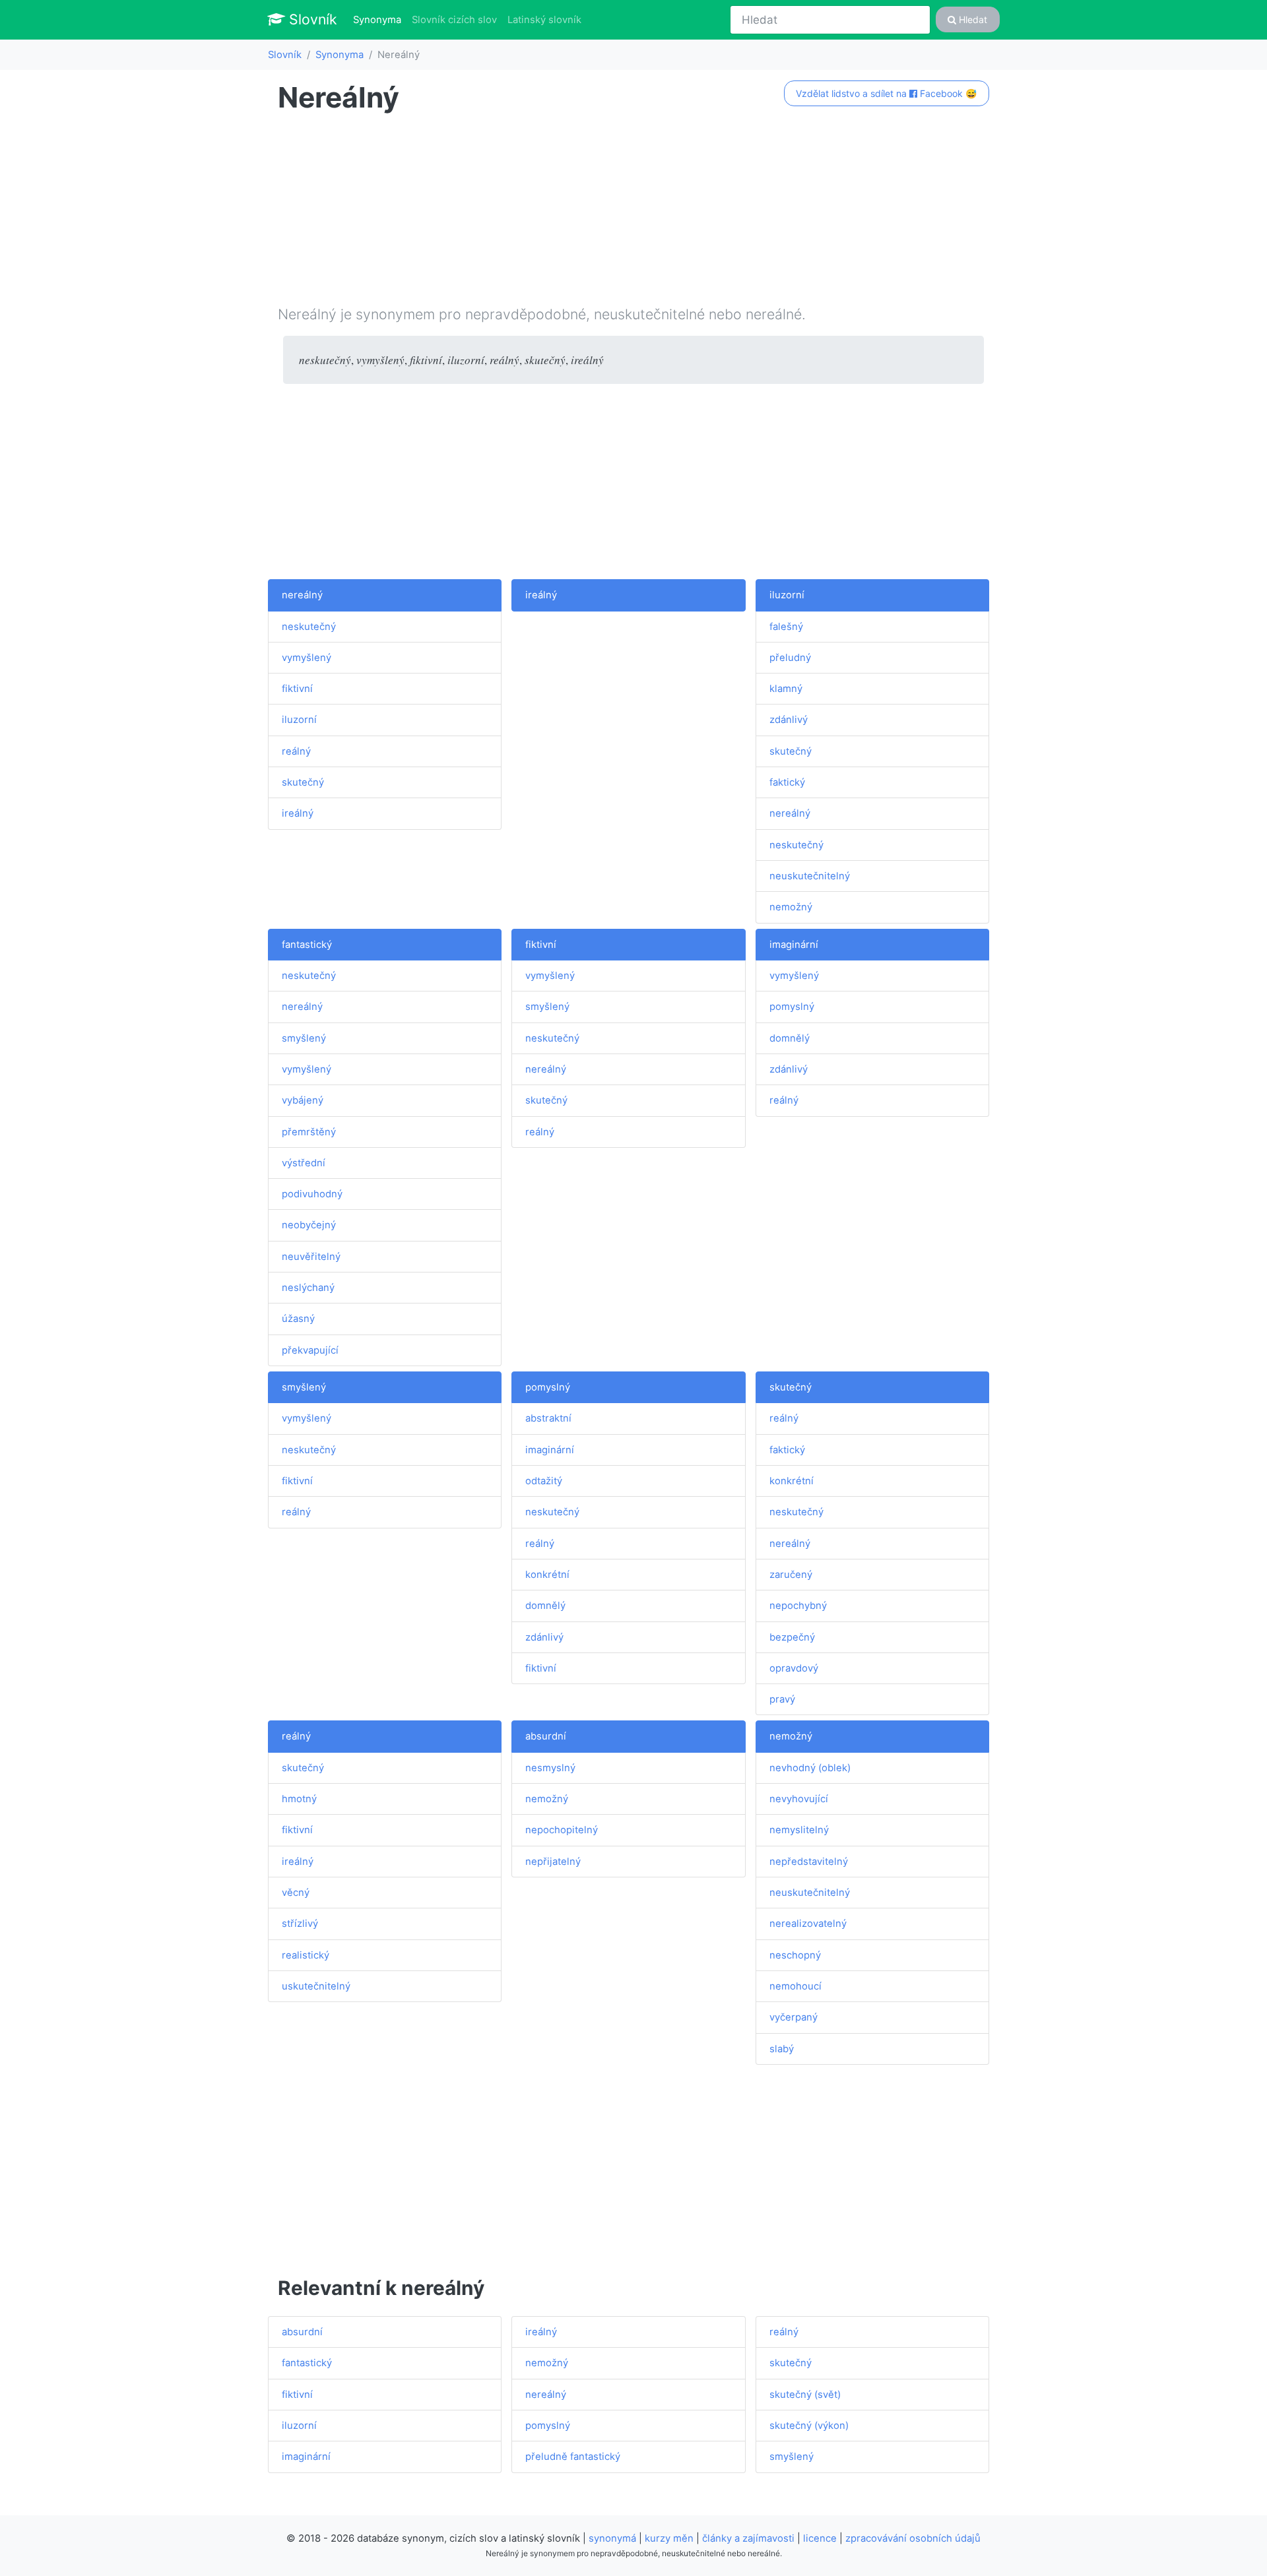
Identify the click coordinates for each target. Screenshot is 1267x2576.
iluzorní (299, 720)
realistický (306, 1955)
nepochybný (798, 1606)
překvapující (310, 1350)
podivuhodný (312, 1194)
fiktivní (297, 689)
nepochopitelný (562, 1830)
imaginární (794, 945)
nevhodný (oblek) (810, 1768)
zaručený (791, 1575)
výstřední (304, 1163)
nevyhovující (799, 1799)
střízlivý (300, 1924)
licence (820, 2538)
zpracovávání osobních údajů (913, 2538)
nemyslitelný (799, 1830)
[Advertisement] (633, 212)
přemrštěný (309, 1132)
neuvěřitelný (311, 1257)
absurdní (546, 1736)
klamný (786, 689)
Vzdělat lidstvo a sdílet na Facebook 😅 (886, 93)
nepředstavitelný (809, 1862)
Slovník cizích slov (454, 20)
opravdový (794, 1668)
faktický (787, 782)
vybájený (303, 1100)
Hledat (972, 19)
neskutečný (309, 627)
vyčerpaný (794, 2017)
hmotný (299, 1799)
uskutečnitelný (316, 1986)
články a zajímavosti (748, 2538)
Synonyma (380, 19)
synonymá (612, 2538)
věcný (296, 1893)
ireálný (298, 813)
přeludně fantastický (573, 2457)
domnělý (790, 1038)
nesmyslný (550, 1768)
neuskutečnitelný (810, 876)
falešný (786, 627)
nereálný (302, 595)
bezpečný (792, 1637)
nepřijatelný (553, 1862)
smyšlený (304, 1038)
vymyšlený (307, 658)
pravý (782, 1699)
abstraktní (548, 1418)
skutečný (303, 782)
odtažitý (544, 1481)
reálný (296, 751)
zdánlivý (789, 720)
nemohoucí (796, 1986)
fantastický (307, 945)
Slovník (311, 19)
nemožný (791, 907)
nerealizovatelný (808, 1924)
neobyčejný (309, 1225)
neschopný (795, 1955)
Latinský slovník (544, 20)
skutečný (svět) (805, 2395)
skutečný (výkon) (809, 2426)
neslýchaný (308, 1288)
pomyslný (792, 1007)
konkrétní (547, 1575)
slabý (782, 2049)
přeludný (790, 658)
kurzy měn (669, 2538)
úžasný (298, 1319)
